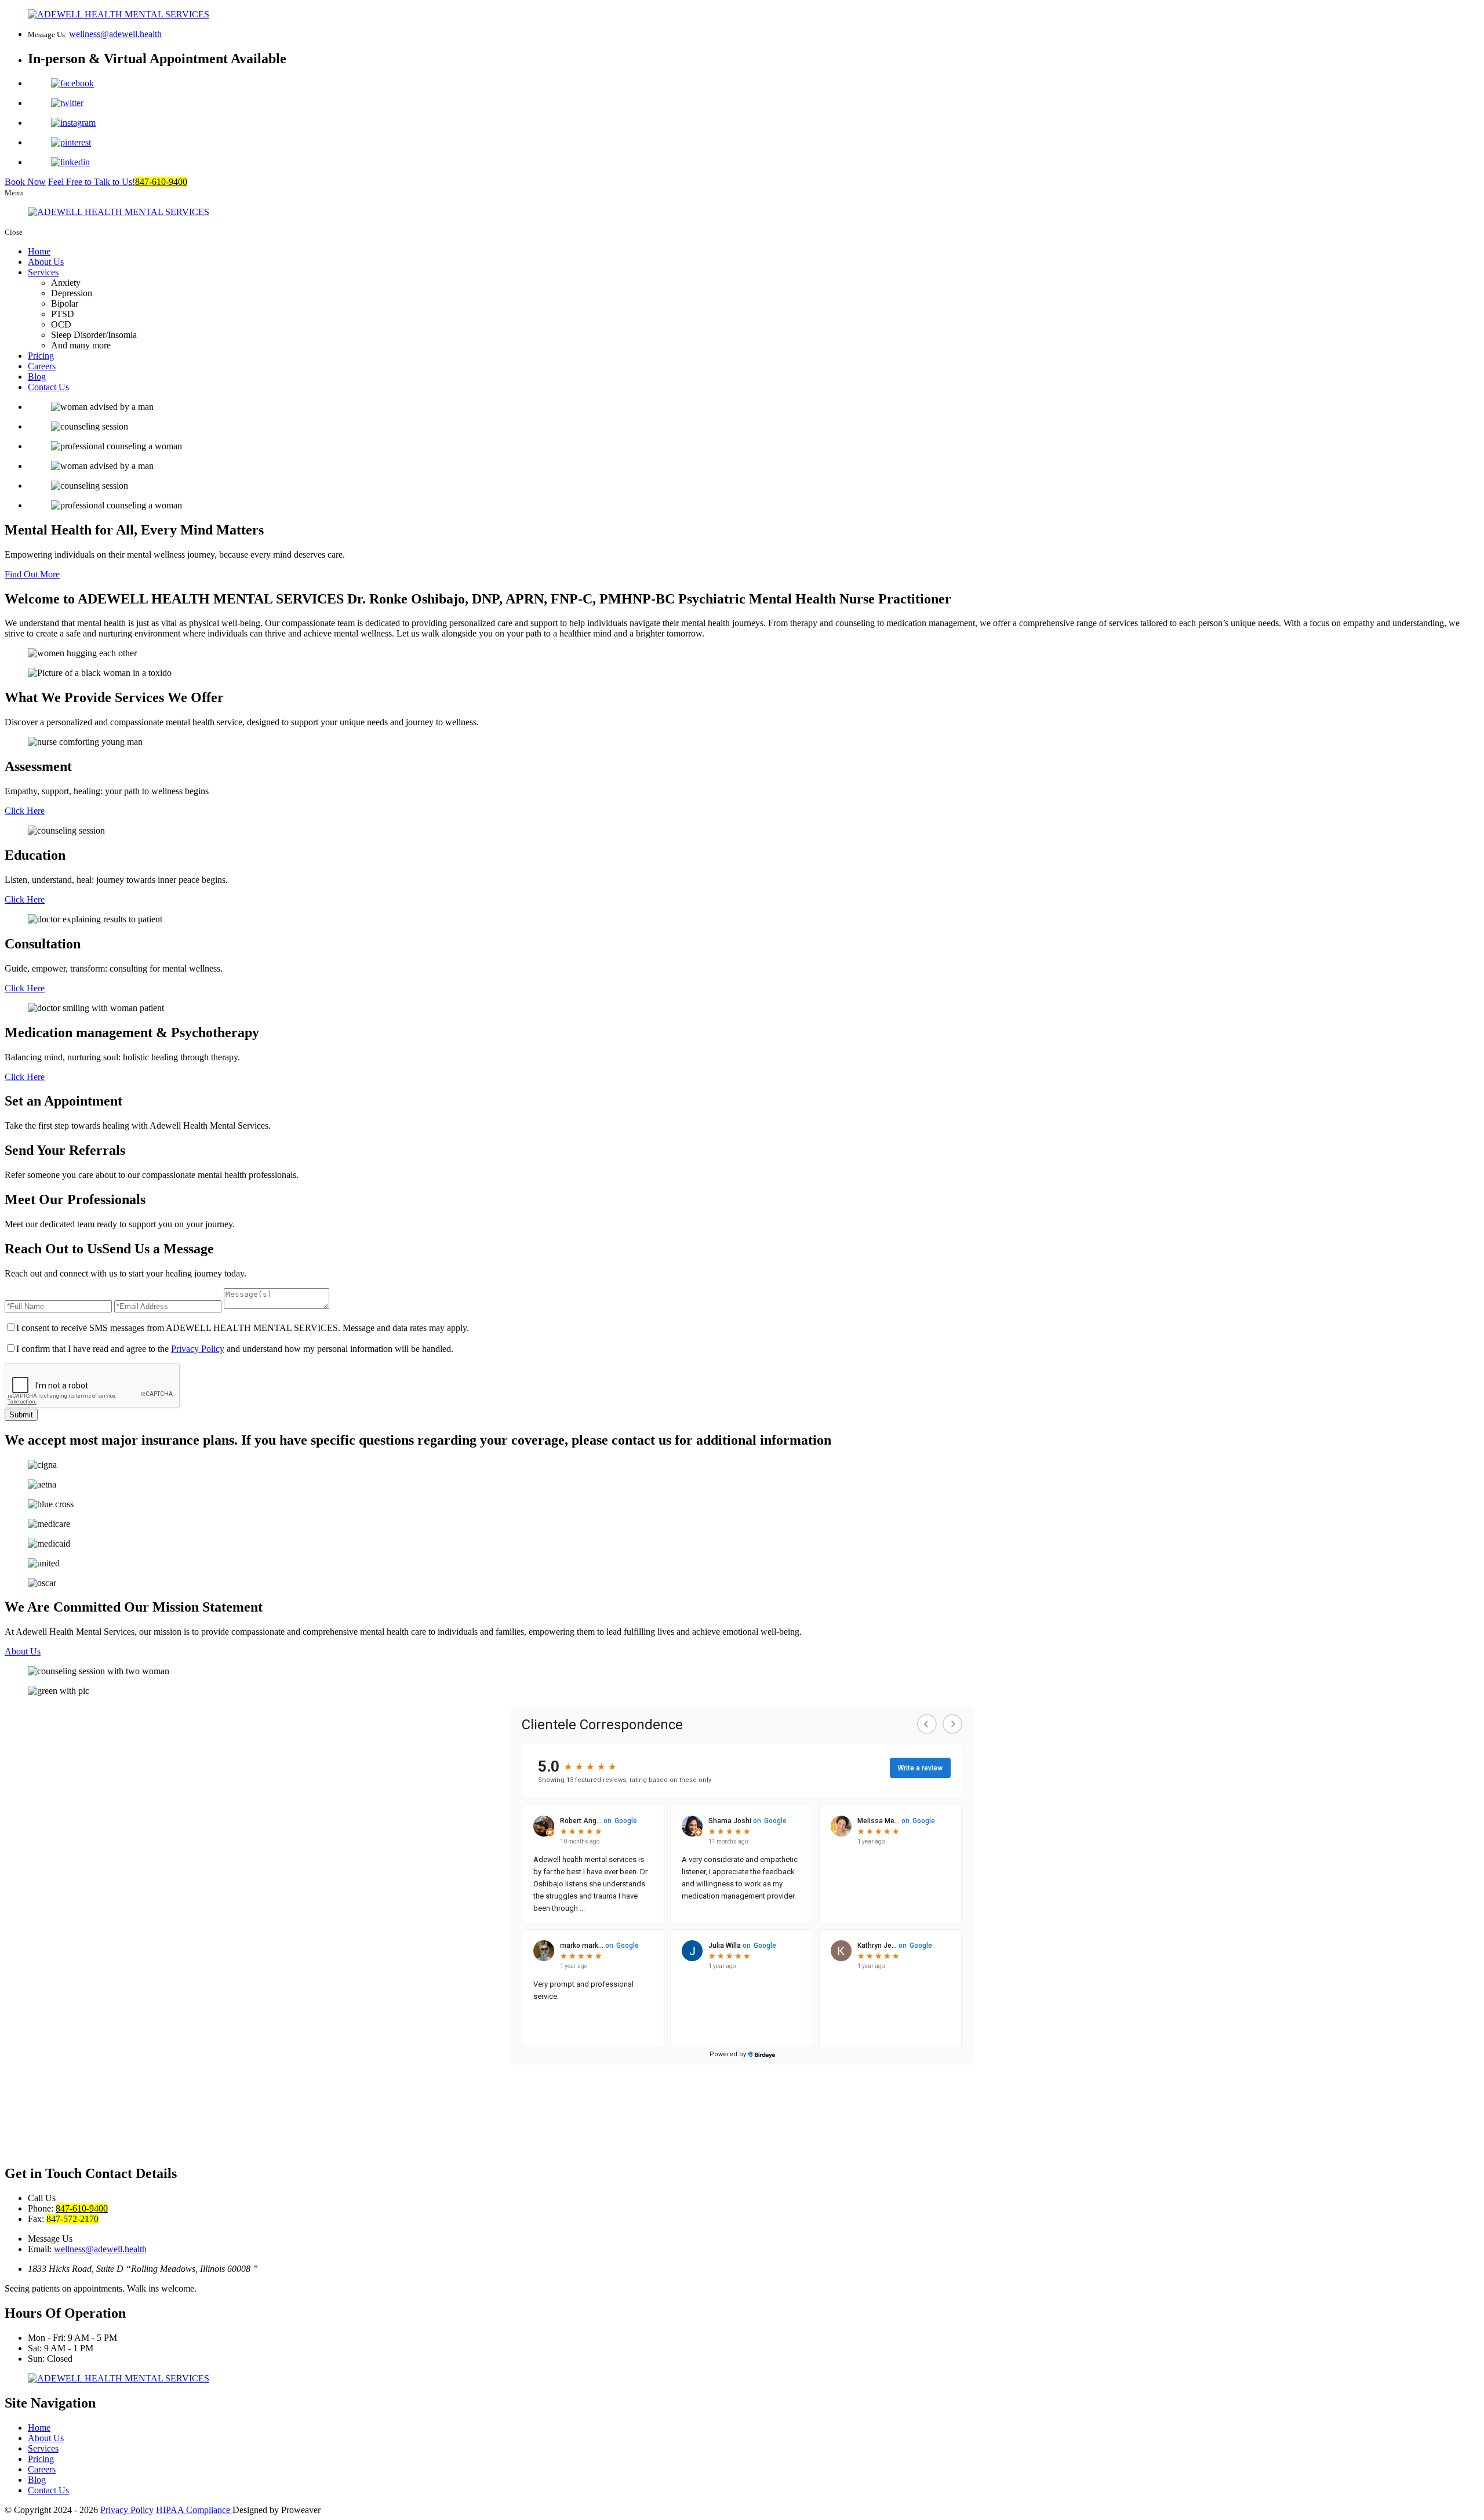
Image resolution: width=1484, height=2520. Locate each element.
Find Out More (32, 574)
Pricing (41, 356)
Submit (21, 1415)
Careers (42, 366)
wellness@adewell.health (115, 34)
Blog (37, 377)
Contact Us (48, 387)
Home (39, 251)
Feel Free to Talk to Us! (118, 182)
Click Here (25, 811)
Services (43, 272)
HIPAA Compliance (194, 2510)
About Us (46, 262)
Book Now (25, 182)
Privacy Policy (198, 1349)
